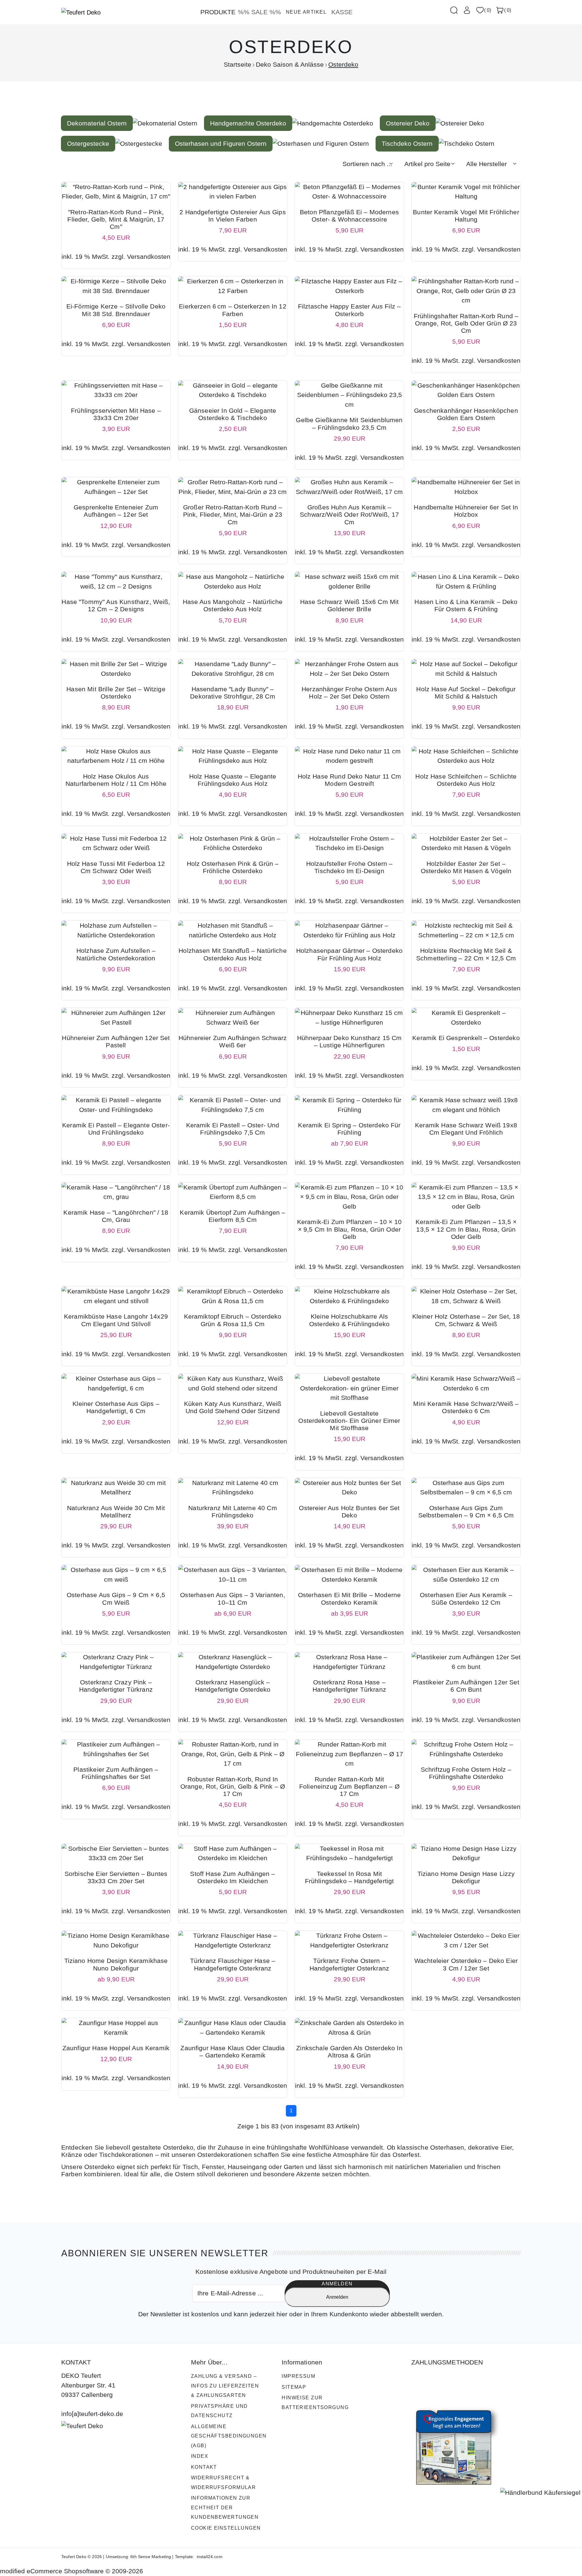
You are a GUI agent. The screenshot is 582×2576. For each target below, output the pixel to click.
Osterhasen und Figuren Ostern (221, 143)
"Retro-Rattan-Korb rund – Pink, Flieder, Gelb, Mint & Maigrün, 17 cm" (116, 219)
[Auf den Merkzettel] (127, 232)
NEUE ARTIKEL (306, 12)
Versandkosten (149, 257)
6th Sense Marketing (151, 2557)
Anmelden (337, 2297)
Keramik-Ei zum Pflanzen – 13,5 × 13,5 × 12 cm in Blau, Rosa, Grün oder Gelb (466, 1229)
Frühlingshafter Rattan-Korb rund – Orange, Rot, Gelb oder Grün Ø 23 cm (466, 323)
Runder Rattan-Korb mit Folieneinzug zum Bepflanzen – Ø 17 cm (349, 1786)
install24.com (209, 2557)
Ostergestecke (88, 143)
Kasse (342, 12)
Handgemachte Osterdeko (248, 123)
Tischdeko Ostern (407, 143)
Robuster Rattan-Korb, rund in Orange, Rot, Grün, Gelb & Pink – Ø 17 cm (233, 1786)
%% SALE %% (259, 12)
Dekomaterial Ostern (97, 123)
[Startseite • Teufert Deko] (81, 12)
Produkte (218, 12)
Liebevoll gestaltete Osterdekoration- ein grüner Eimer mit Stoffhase (349, 1421)
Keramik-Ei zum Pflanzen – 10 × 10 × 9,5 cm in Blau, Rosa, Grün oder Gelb (349, 1229)
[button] (483, 10)
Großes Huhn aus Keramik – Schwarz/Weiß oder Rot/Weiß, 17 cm (349, 514)
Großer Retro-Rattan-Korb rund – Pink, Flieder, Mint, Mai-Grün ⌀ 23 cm (233, 514)
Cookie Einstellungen (226, 2528)
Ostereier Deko (408, 123)
